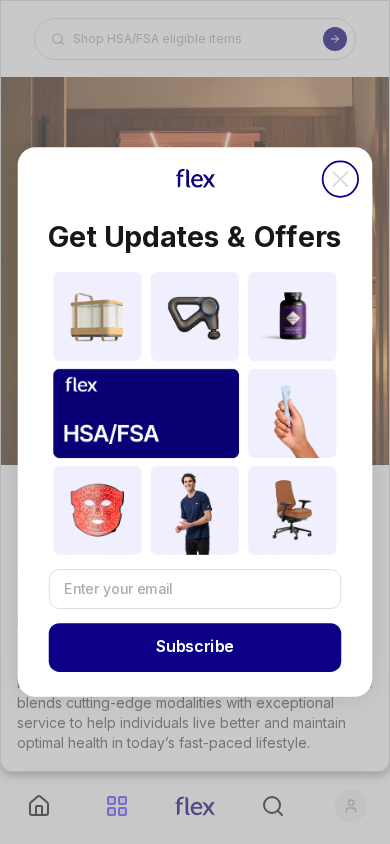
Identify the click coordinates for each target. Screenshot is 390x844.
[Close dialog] (340, 179)
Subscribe (195, 647)
